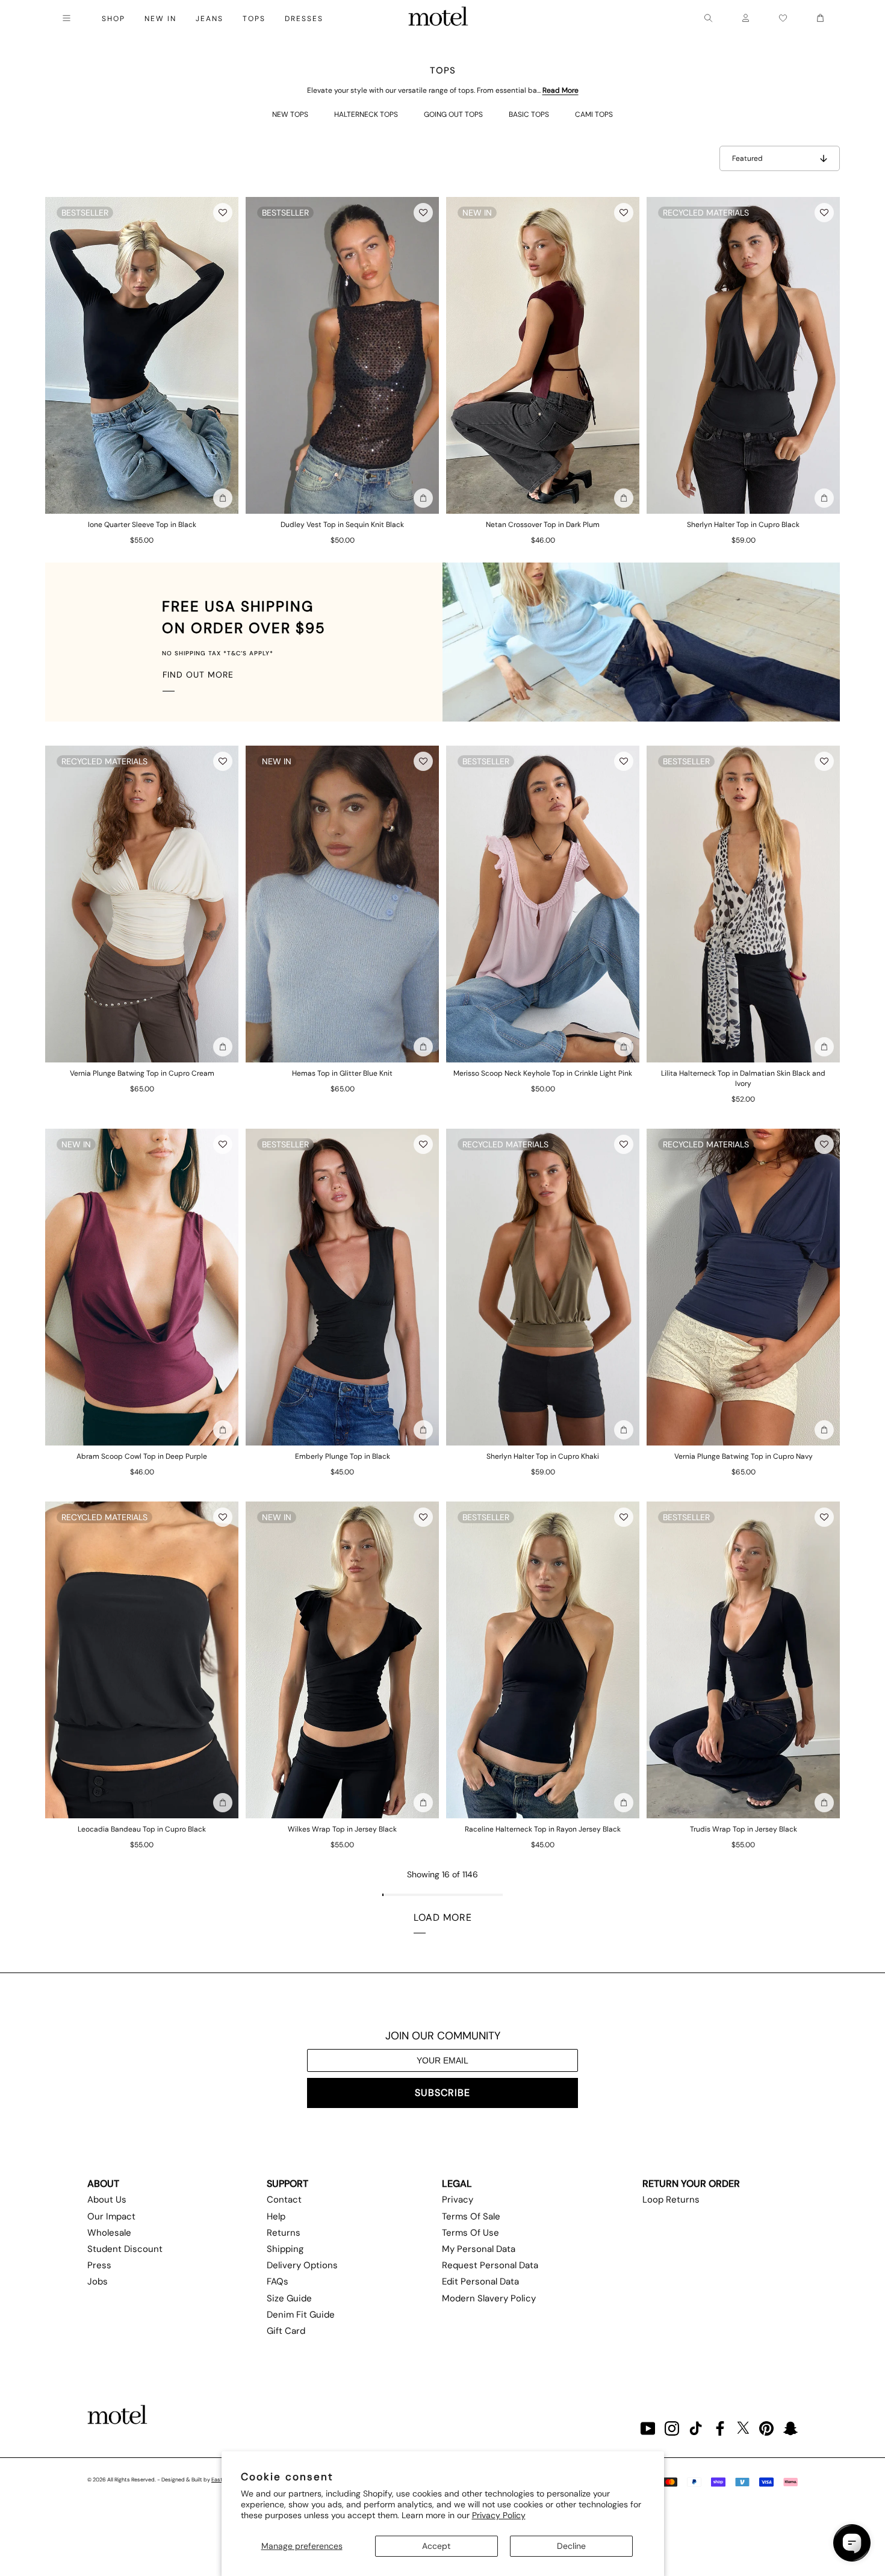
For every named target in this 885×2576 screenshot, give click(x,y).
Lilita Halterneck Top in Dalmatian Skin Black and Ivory (743, 1078)
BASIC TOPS (529, 114)
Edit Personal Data (480, 2281)
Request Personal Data (490, 2265)
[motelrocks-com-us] (438, 18)
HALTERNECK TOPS (366, 114)
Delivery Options (302, 2265)
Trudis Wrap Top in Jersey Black (744, 1829)
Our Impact (111, 2216)
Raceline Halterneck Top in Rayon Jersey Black (543, 1829)
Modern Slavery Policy (489, 2298)
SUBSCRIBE (442, 2093)
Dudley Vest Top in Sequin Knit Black (342, 525)
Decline (571, 2546)
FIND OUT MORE (198, 675)
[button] (223, 213)
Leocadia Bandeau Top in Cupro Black (142, 1829)
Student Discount (125, 2249)
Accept (436, 2546)
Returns (284, 2233)
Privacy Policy (499, 2515)
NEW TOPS (290, 114)
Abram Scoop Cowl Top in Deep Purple (142, 1456)
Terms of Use (470, 2233)
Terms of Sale (471, 2216)
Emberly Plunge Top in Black (343, 1456)
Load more (443, 1917)
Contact (284, 2200)
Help (276, 2216)
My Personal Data (479, 2249)
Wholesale (109, 2233)
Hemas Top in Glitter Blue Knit (342, 1073)
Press (99, 2265)
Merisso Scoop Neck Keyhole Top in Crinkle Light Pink (543, 1073)
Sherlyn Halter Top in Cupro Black (743, 525)
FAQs (278, 2281)
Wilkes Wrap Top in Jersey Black (342, 1829)
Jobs (98, 2281)
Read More (560, 90)
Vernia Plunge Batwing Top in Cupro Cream (142, 1073)
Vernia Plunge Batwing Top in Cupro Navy (744, 1456)
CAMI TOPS (594, 114)
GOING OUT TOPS (453, 114)
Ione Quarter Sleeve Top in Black (142, 525)
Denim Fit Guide (301, 2315)
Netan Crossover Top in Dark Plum (543, 525)
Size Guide (289, 2298)
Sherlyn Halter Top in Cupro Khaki (543, 1456)
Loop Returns (671, 2200)
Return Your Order (691, 2184)
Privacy (458, 2200)
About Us (107, 2200)
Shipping (285, 2249)
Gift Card (286, 2331)
